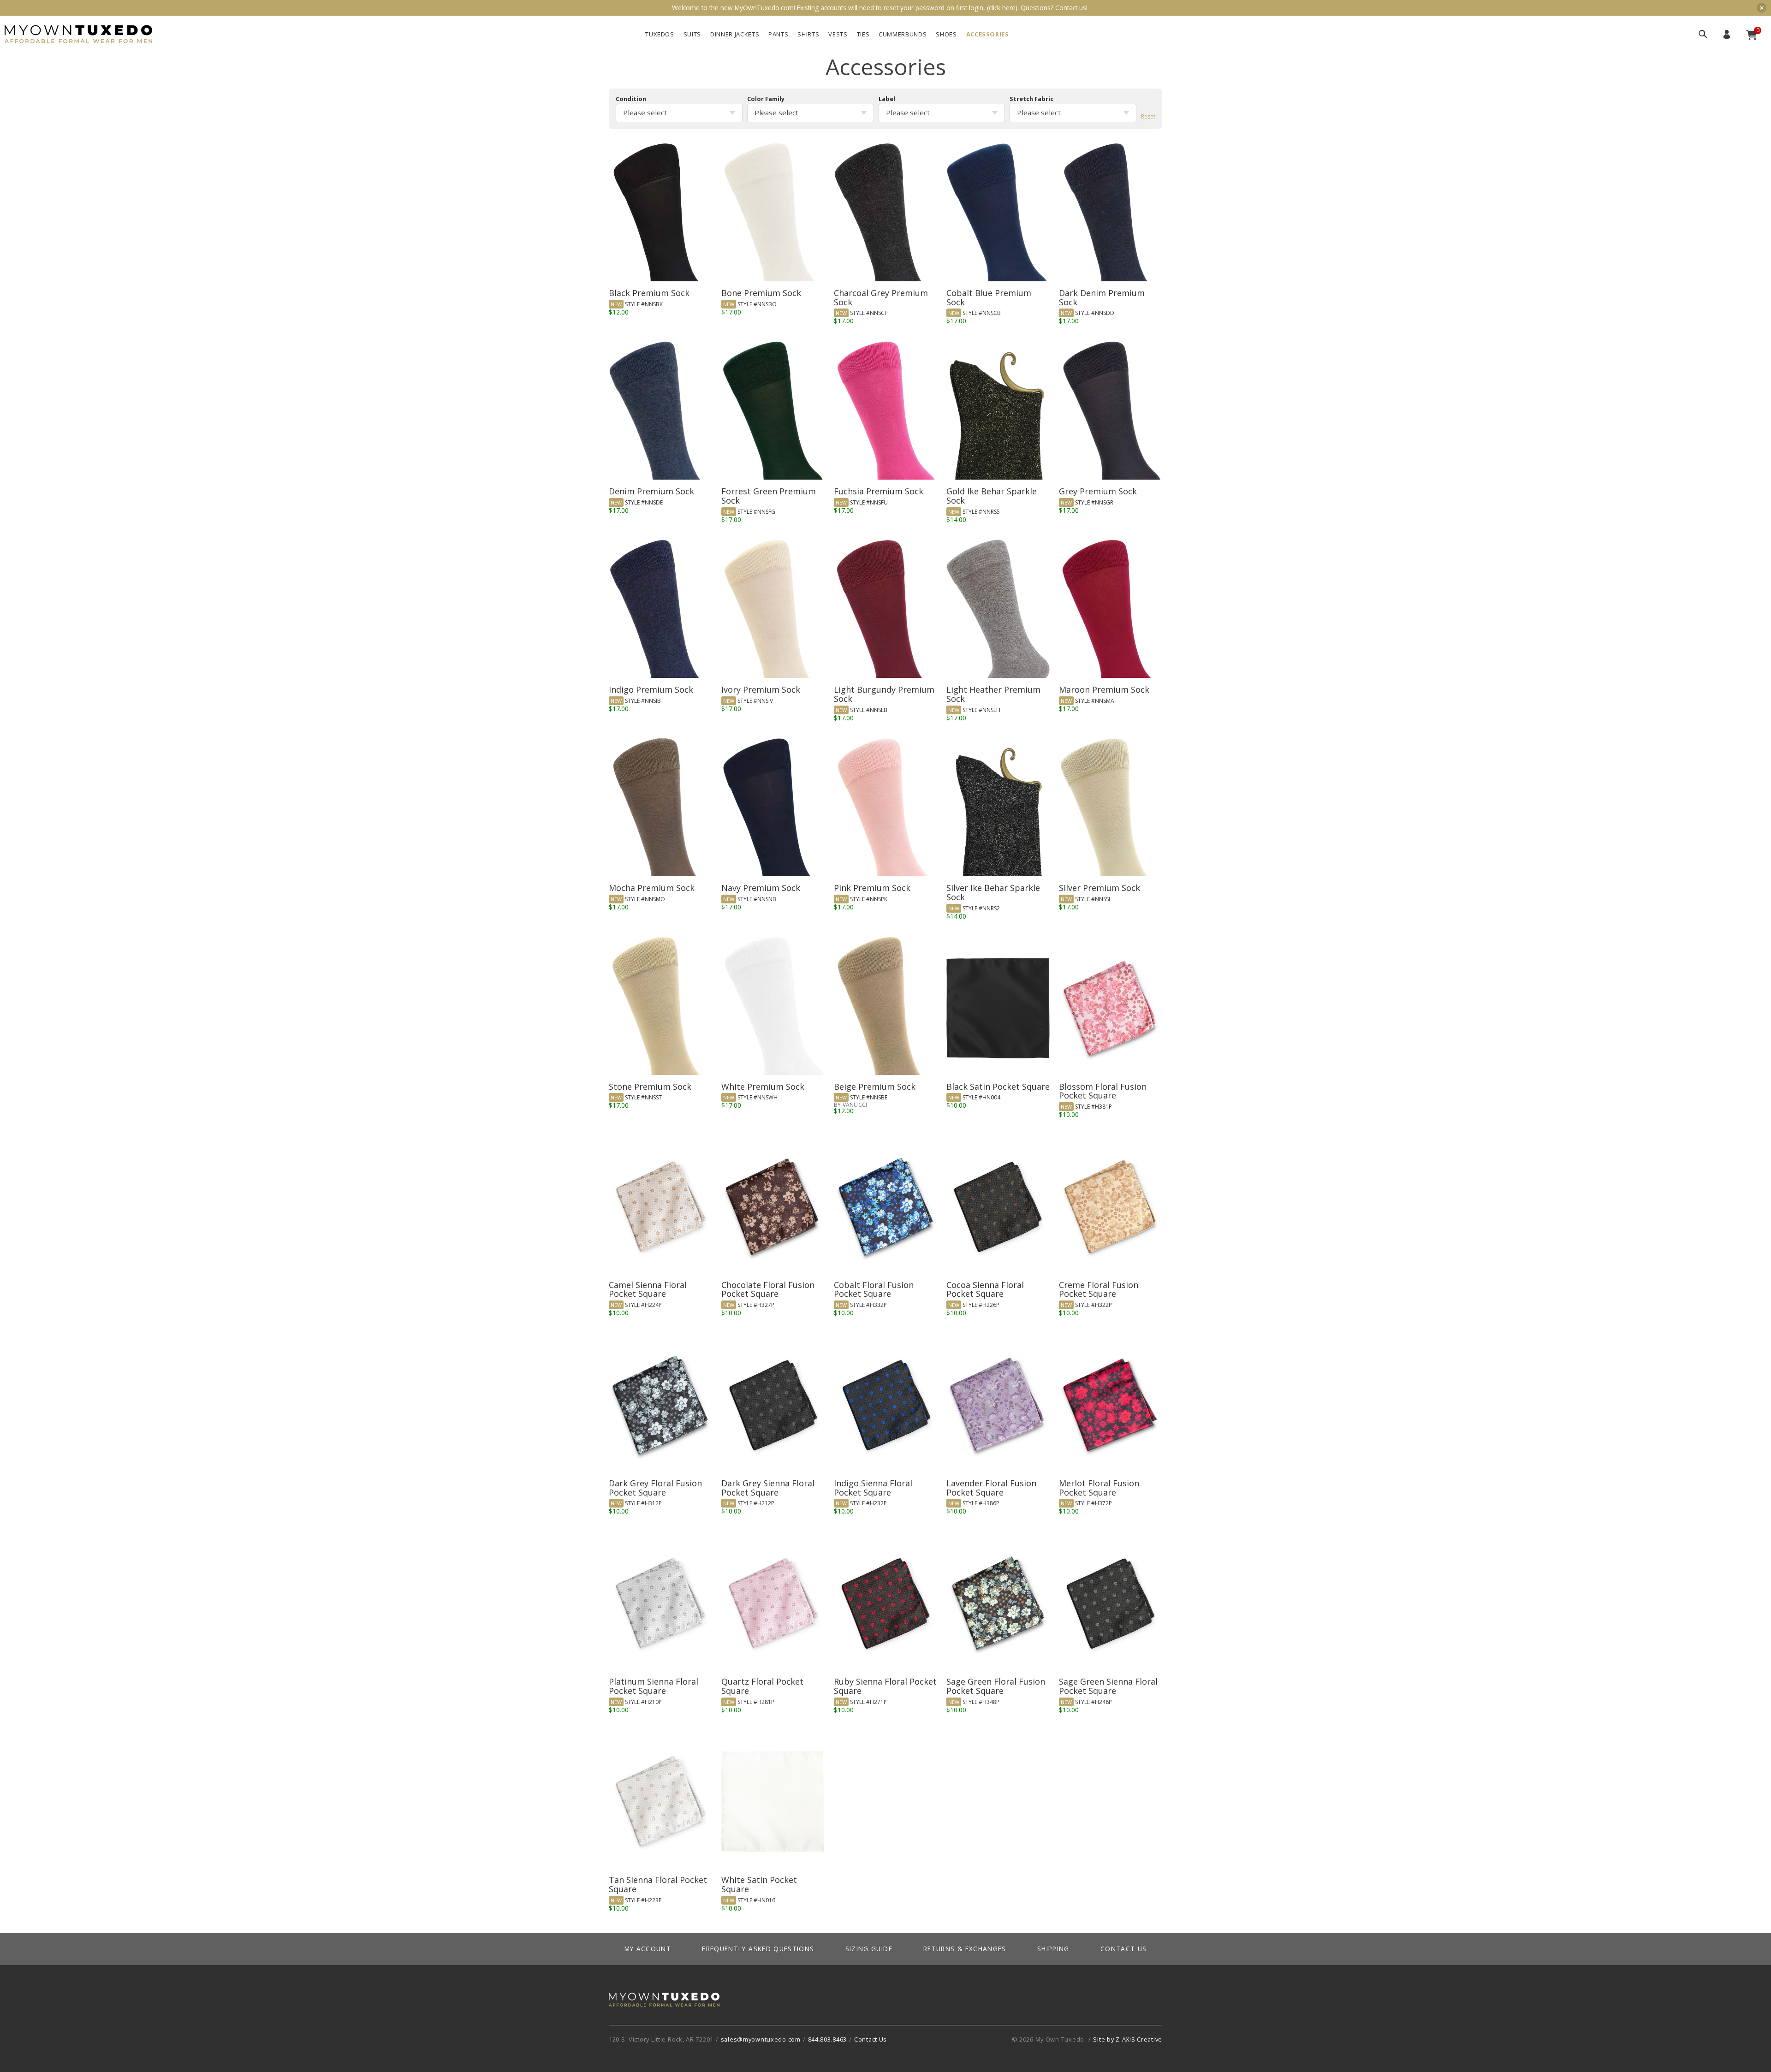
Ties (863, 34)
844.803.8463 (828, 2039)
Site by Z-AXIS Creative (1128, 2039)
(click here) (1002, 8)
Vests (838, 34)
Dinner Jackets (735, 34)
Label (887, 99)
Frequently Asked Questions (758, 1949)
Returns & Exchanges (965, 1949)
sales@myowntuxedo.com (761, 2039)
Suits (692, 34)
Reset (1148, 116)
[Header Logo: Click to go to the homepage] (78, 34)
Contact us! (1071, 8)
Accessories (988, 34)
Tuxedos (660, 34)
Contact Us (1124, 1949)
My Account (1727, 34)
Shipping (1053, 1949)
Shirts (808, 34)
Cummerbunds (903, 34)
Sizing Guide (869, 1949)
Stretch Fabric (1031, 99)
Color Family (766, 99)
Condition (631, 99)
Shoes (946, 34)
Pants (778, 34)
